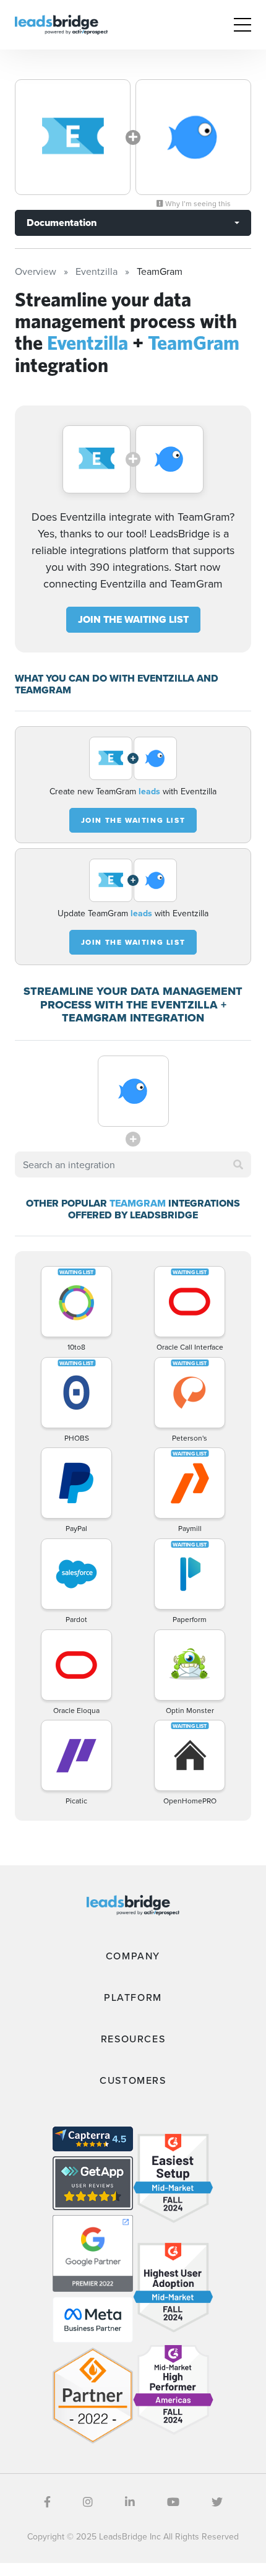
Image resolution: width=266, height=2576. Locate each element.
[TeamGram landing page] (193, 137)
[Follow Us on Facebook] (47, 2502)
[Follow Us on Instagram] (88, 2502)
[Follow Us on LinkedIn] (130, 2502)
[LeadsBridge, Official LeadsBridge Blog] (61, 24)
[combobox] (133, 1164)
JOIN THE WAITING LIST (133, 619)
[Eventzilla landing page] (73, 137)
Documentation (62, 223)
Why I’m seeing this (197, 204)
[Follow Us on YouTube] (173, 2502)
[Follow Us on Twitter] (217, 2502)
